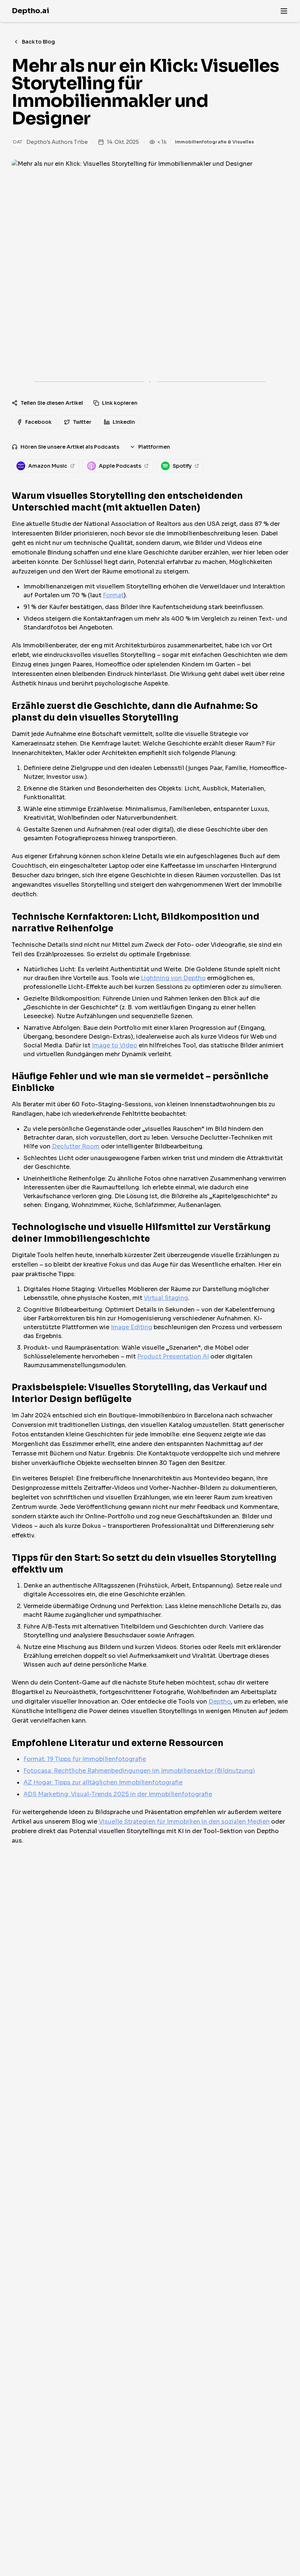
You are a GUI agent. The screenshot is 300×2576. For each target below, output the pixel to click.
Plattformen (154, 447)
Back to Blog (38, 42)
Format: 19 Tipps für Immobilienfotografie (85, 1759)
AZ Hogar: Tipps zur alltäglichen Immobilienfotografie (103, 1782)
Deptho (220, 1702)
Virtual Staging (166, 1298)
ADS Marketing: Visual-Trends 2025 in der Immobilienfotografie (118, 1794)
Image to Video (115, 1045)
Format (113, 595)
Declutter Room (76, 1146)
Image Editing (132, 1327)
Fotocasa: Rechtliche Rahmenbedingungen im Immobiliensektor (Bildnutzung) (139, 1771)
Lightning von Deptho (173, 978)
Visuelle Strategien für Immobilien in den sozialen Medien (184, 1822)
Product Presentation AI (173, 1356)
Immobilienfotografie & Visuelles (214, 142)
